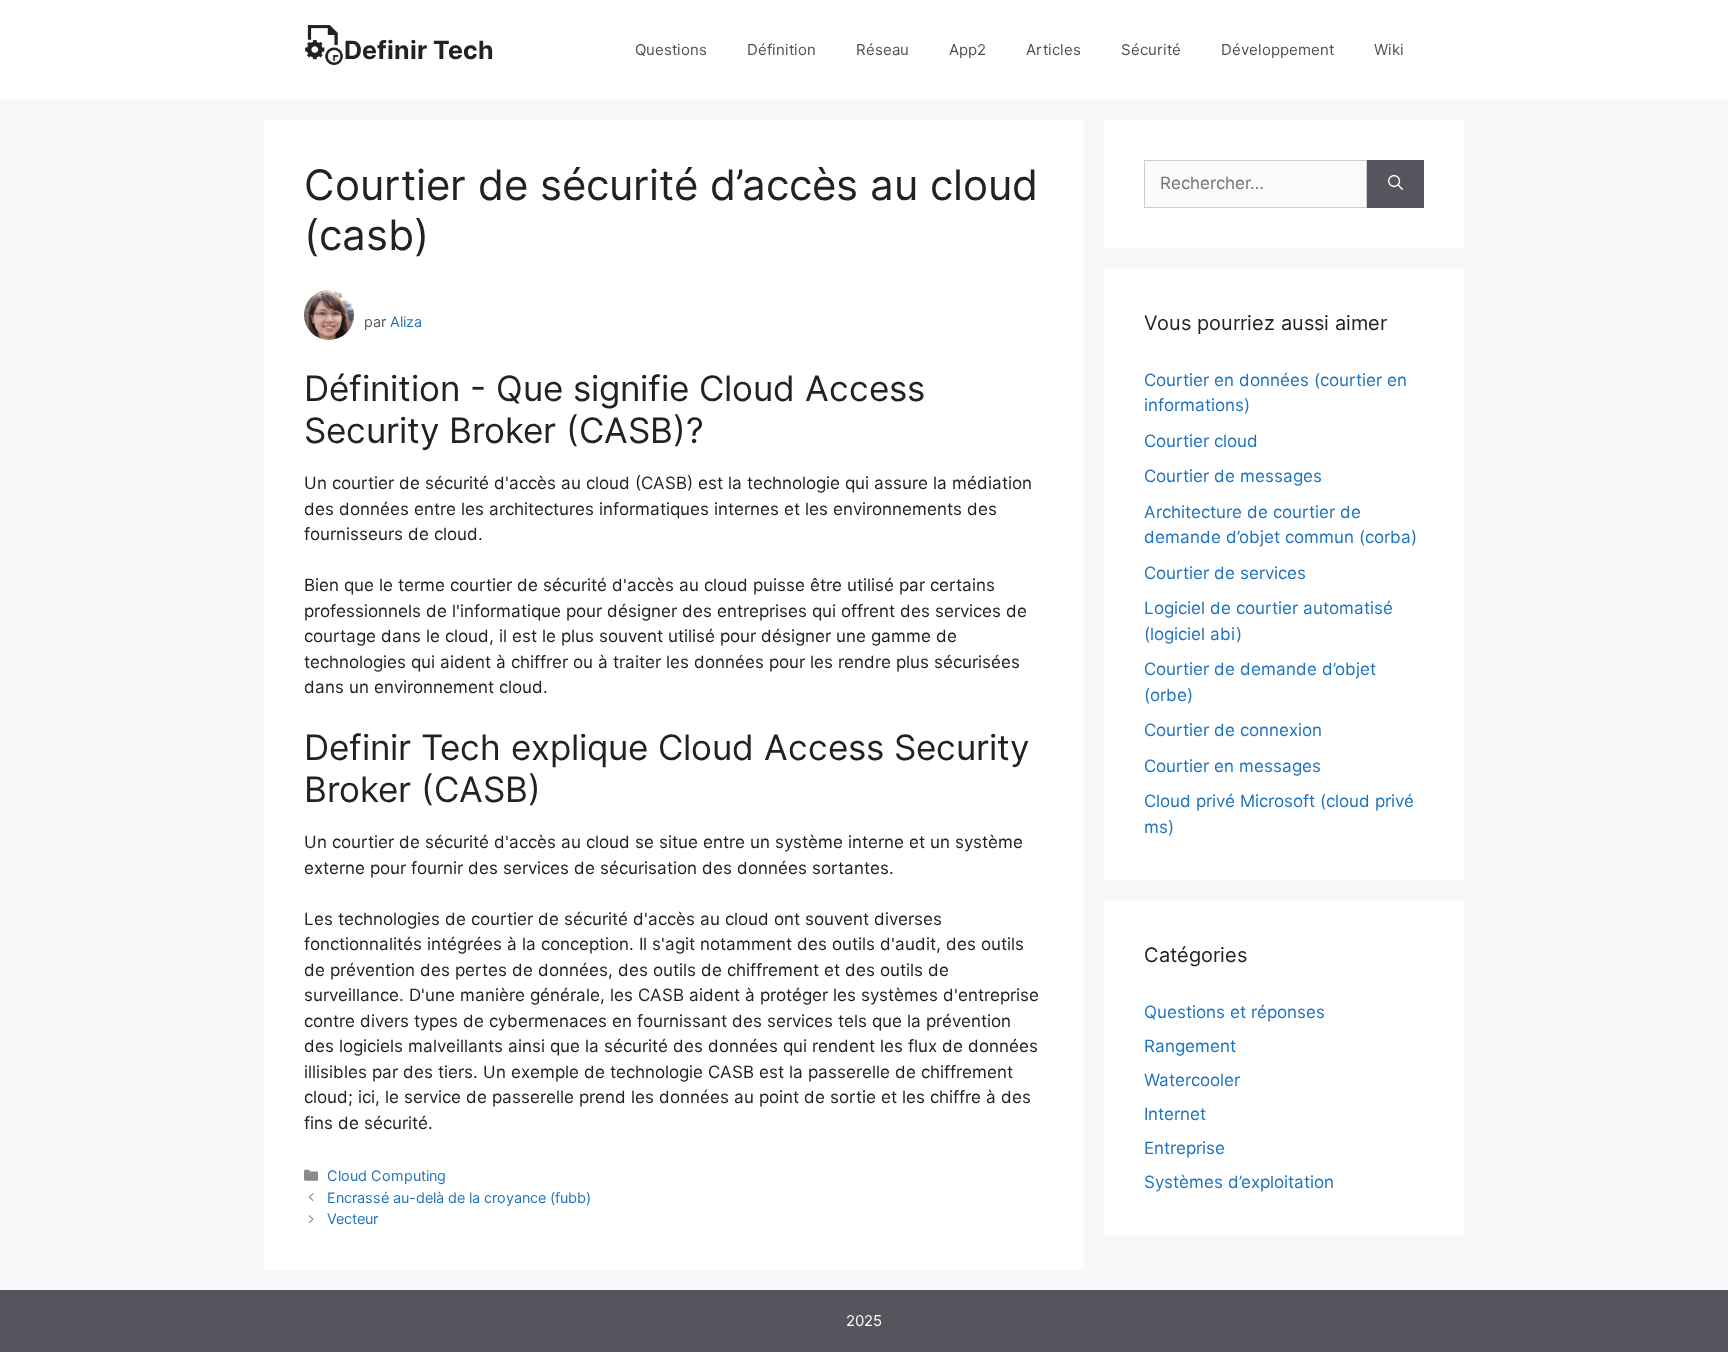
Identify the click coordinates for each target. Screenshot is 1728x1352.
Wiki (1389, 49)
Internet (1175, 1114)
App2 (967, 49)
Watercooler (1192, 1080)
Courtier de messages (1233, 476)
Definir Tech (419, 50)
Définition (781, 49)
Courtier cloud (1201, 441)
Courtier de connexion (1233, 730)
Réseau (882, 49)
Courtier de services (1225, 573)
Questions (671, 49)
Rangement (1190, 1046)
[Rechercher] (1395, 184)
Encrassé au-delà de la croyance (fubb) (459, 1197)
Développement (1277, 49)
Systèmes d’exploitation (1239, 1182)
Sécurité (1151, 49)
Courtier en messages (1232, 766)
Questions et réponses (1234, 1012)
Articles (1053, 49)
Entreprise (1184, 1148)
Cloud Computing (386, 1175)
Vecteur (352, 1218)
